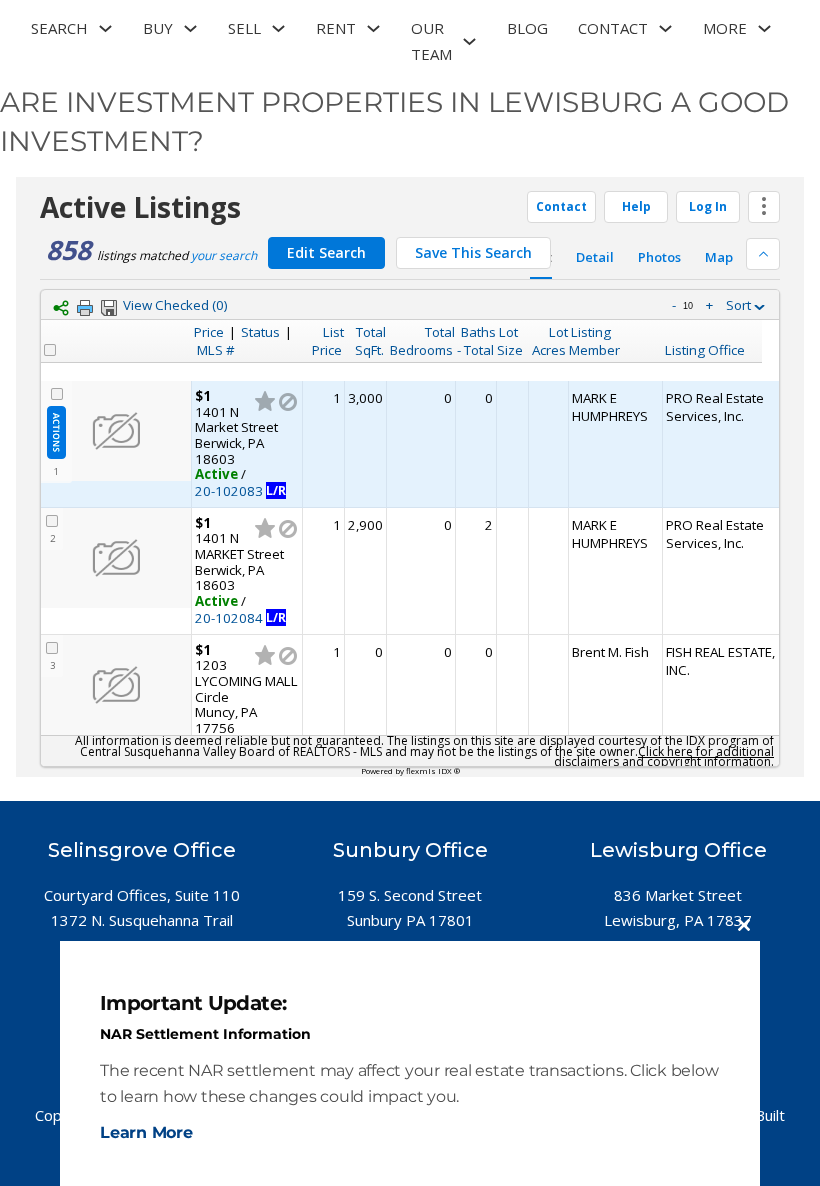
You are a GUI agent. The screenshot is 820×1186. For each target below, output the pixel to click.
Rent (336, 28)
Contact (613, 28)
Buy (158, 28)
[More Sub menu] (764, 28)
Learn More (146, 1132)
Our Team (431, 41)
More (725, 28)
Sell (244, 28)
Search (59, 28)
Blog (527, 28)
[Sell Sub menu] (278, 28)
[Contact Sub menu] (665, 28)
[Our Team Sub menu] (469, 41)
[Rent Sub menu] (373, 28)
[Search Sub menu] (105, 28)
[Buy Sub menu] (190, 28)
